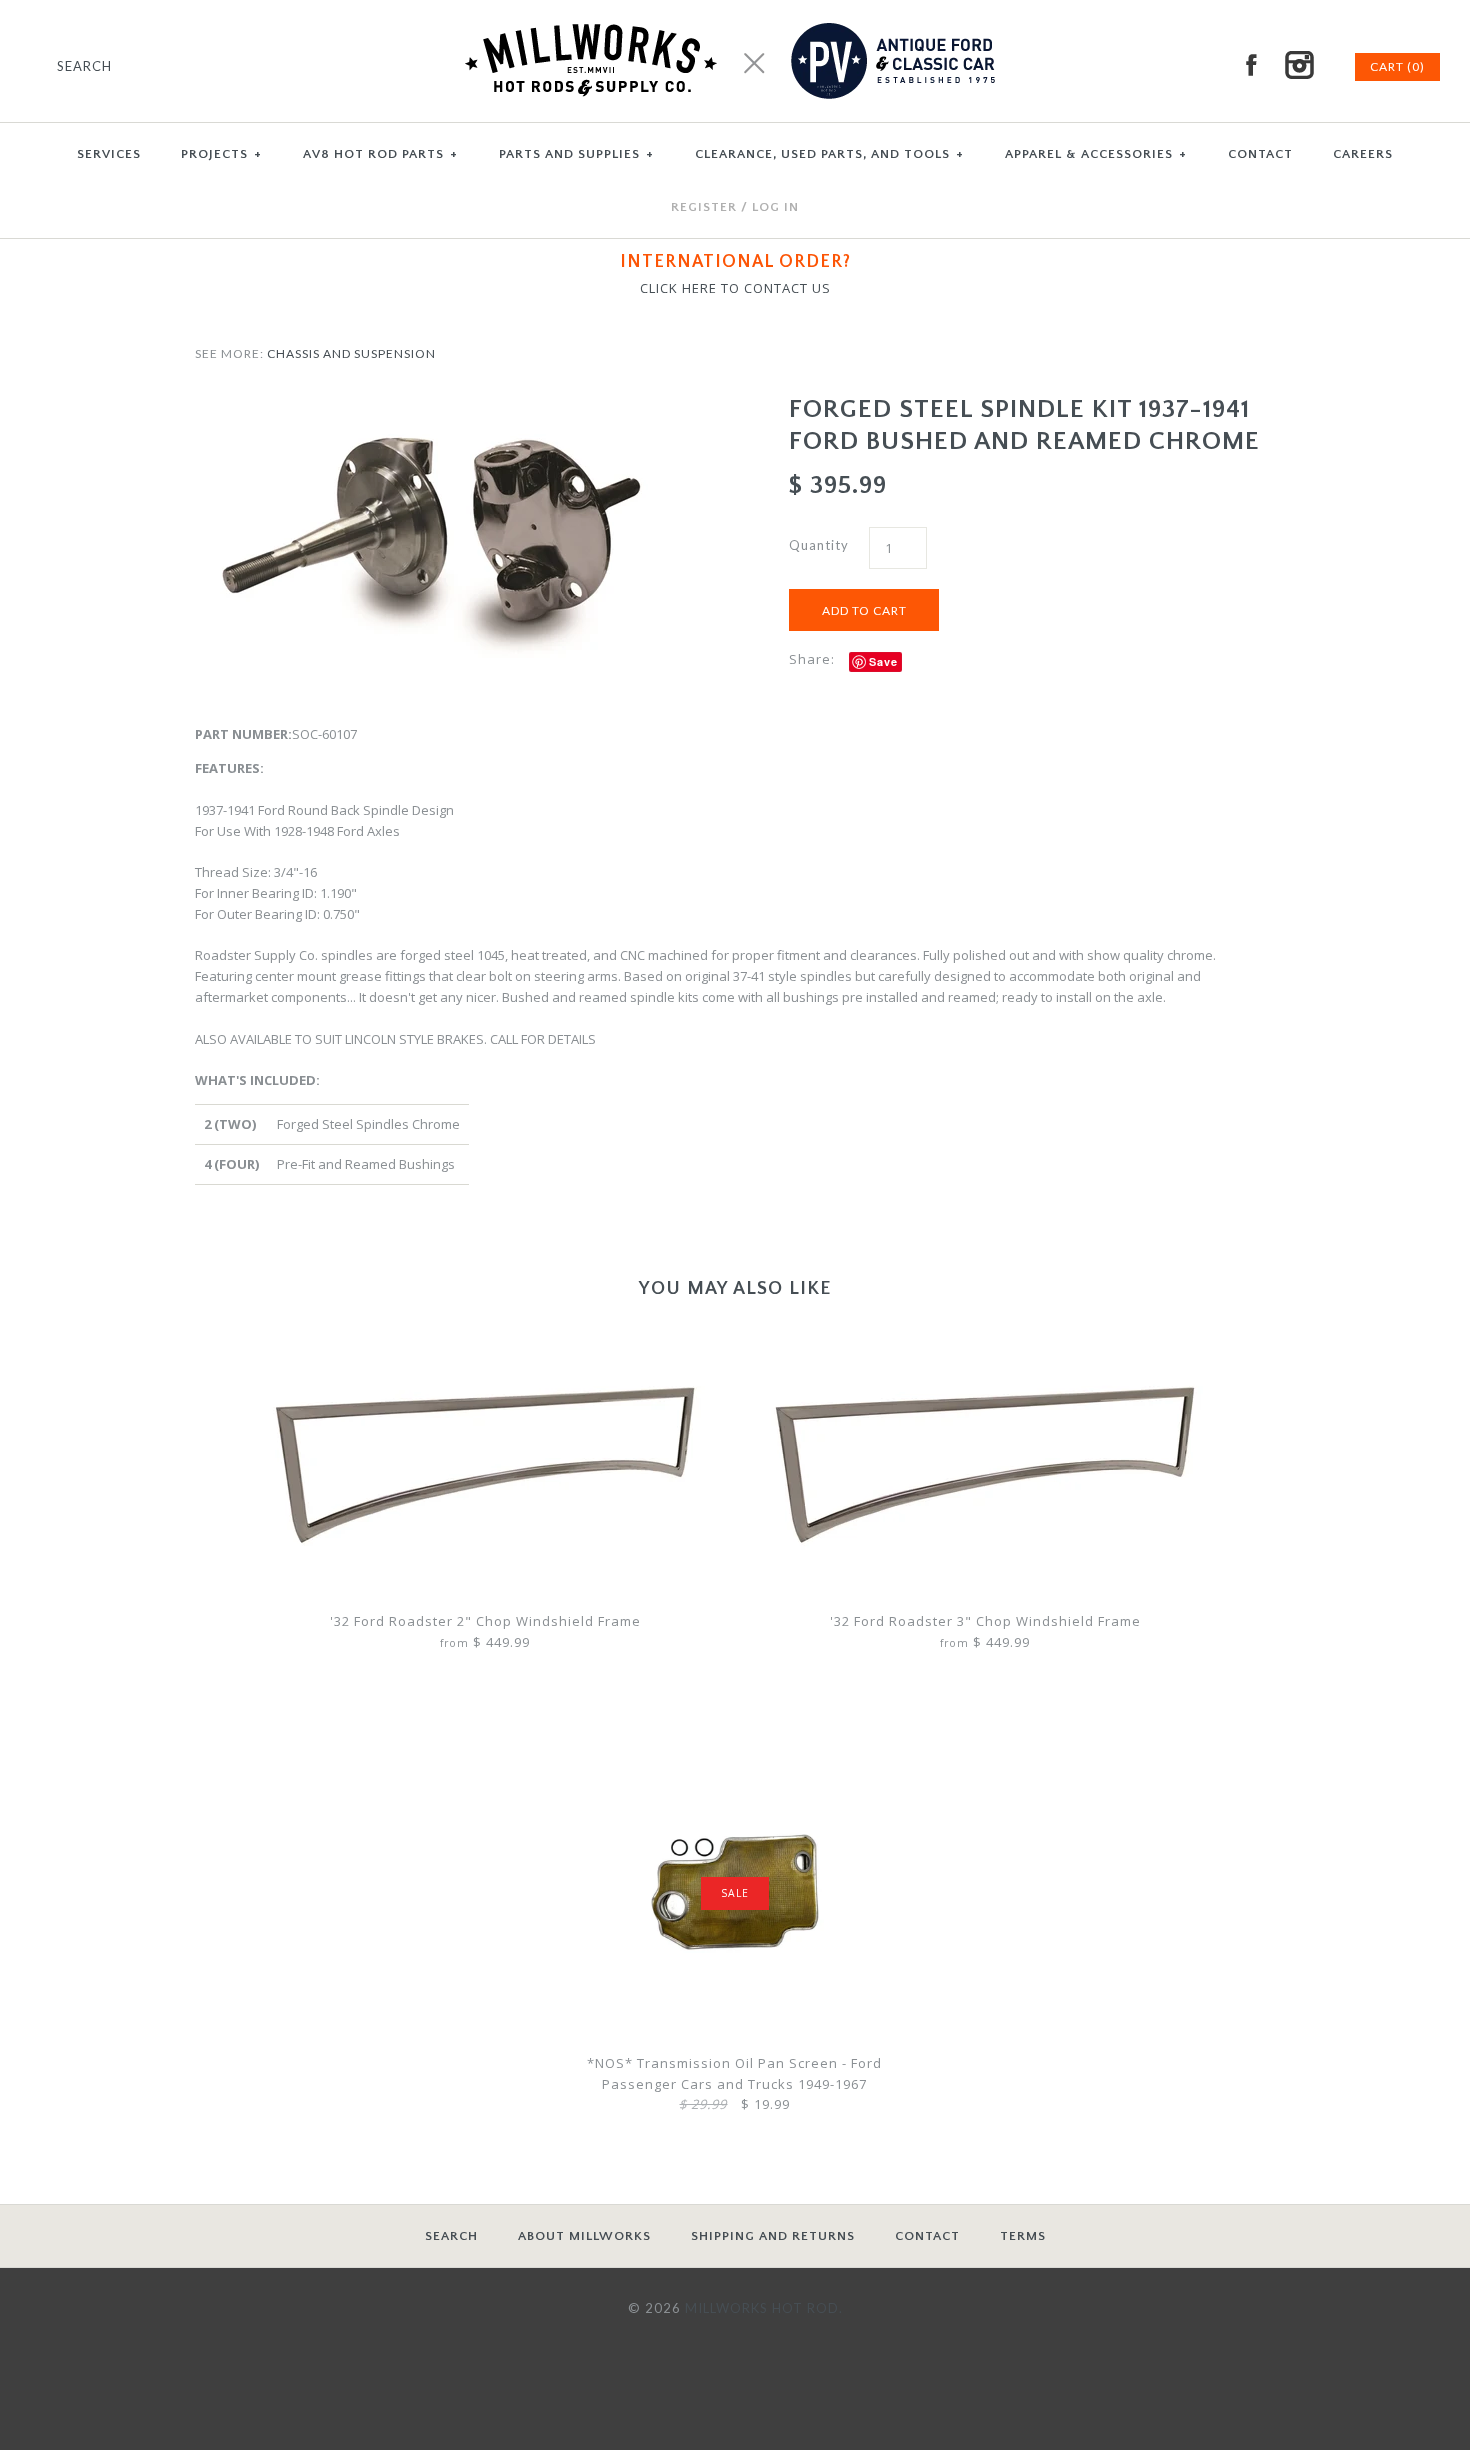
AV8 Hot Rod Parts (380, 154)
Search (451, 2236)
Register (704, 207)
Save (883, 661)
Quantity (819, 545)
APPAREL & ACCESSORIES (1096, 154)
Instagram (1299, 65)
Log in (775, 207)
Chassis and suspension (351, 353)
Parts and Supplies (576, 154)
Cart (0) (1397, 66)
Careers (1363, 154)
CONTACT (1260, 154)
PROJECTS (221, 154)
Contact (927, 2236)
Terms (1023, 2236)
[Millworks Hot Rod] (735, 10)
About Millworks (584, 2236)
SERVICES (109, 154)
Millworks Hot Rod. (764, 2308)
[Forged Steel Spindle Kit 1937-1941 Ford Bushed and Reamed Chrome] (438, 404)
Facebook (1251, 65)
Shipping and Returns (773, 2236)
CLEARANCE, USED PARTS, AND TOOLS (829, 154)
